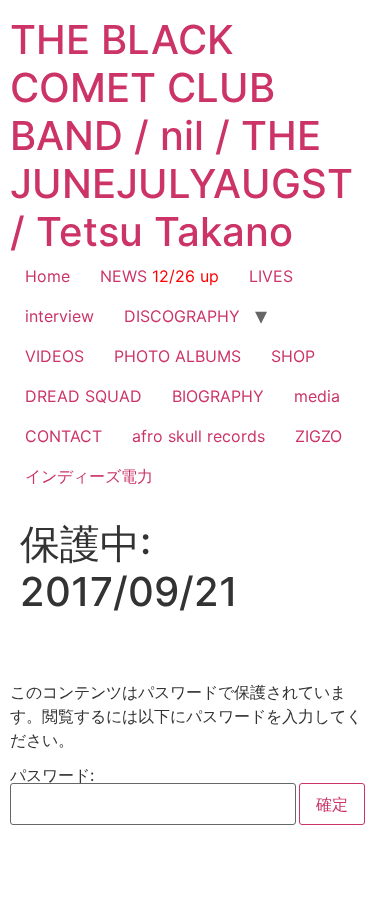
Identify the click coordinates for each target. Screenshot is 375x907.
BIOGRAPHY (218, 396)
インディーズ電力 (89, 476)
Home (47, 276)
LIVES (271, 276)
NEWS (159, 276)
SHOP (293, 356)
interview (59, 316)
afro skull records (198, 436)
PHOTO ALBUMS (177, 356)
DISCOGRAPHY (182, 316)
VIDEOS (54, 356)
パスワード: (52, 776)
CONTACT (63, 436)
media (317, 396)
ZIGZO (318, 436)
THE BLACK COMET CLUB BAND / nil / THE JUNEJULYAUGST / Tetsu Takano (181, 135)
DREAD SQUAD (83, 396)
